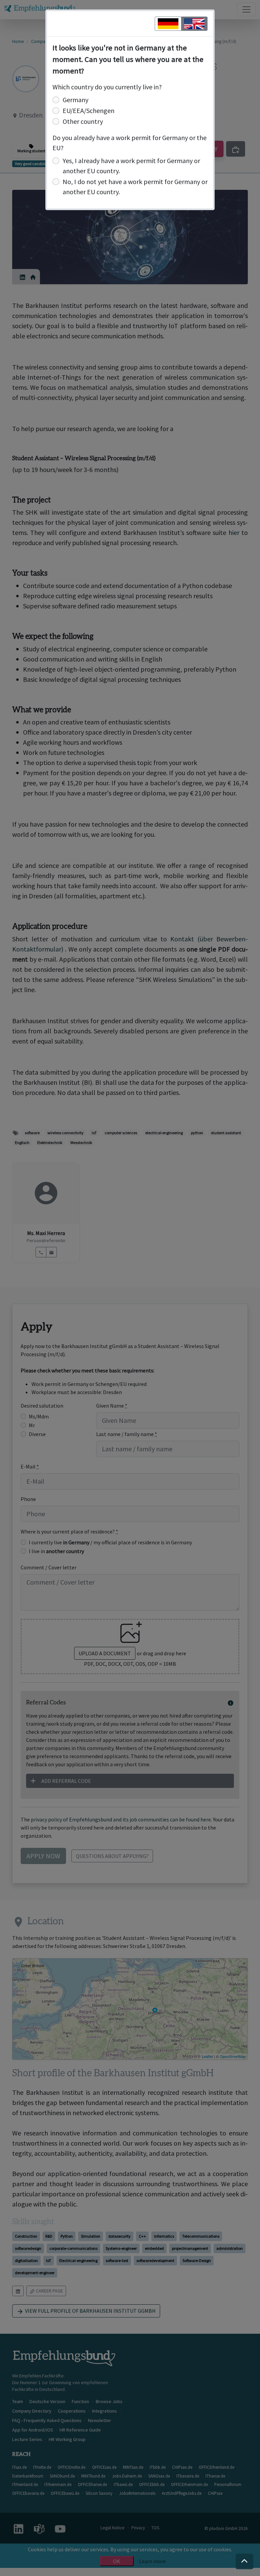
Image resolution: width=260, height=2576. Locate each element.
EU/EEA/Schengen (89, 110)
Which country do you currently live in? (107, 87)
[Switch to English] (194, 24)
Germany (75, 100)
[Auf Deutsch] (168, 24)
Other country (83, 121)
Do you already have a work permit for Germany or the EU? (129, 143)
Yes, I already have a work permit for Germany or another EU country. (131, 166)
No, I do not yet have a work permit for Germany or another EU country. (135, 187)
